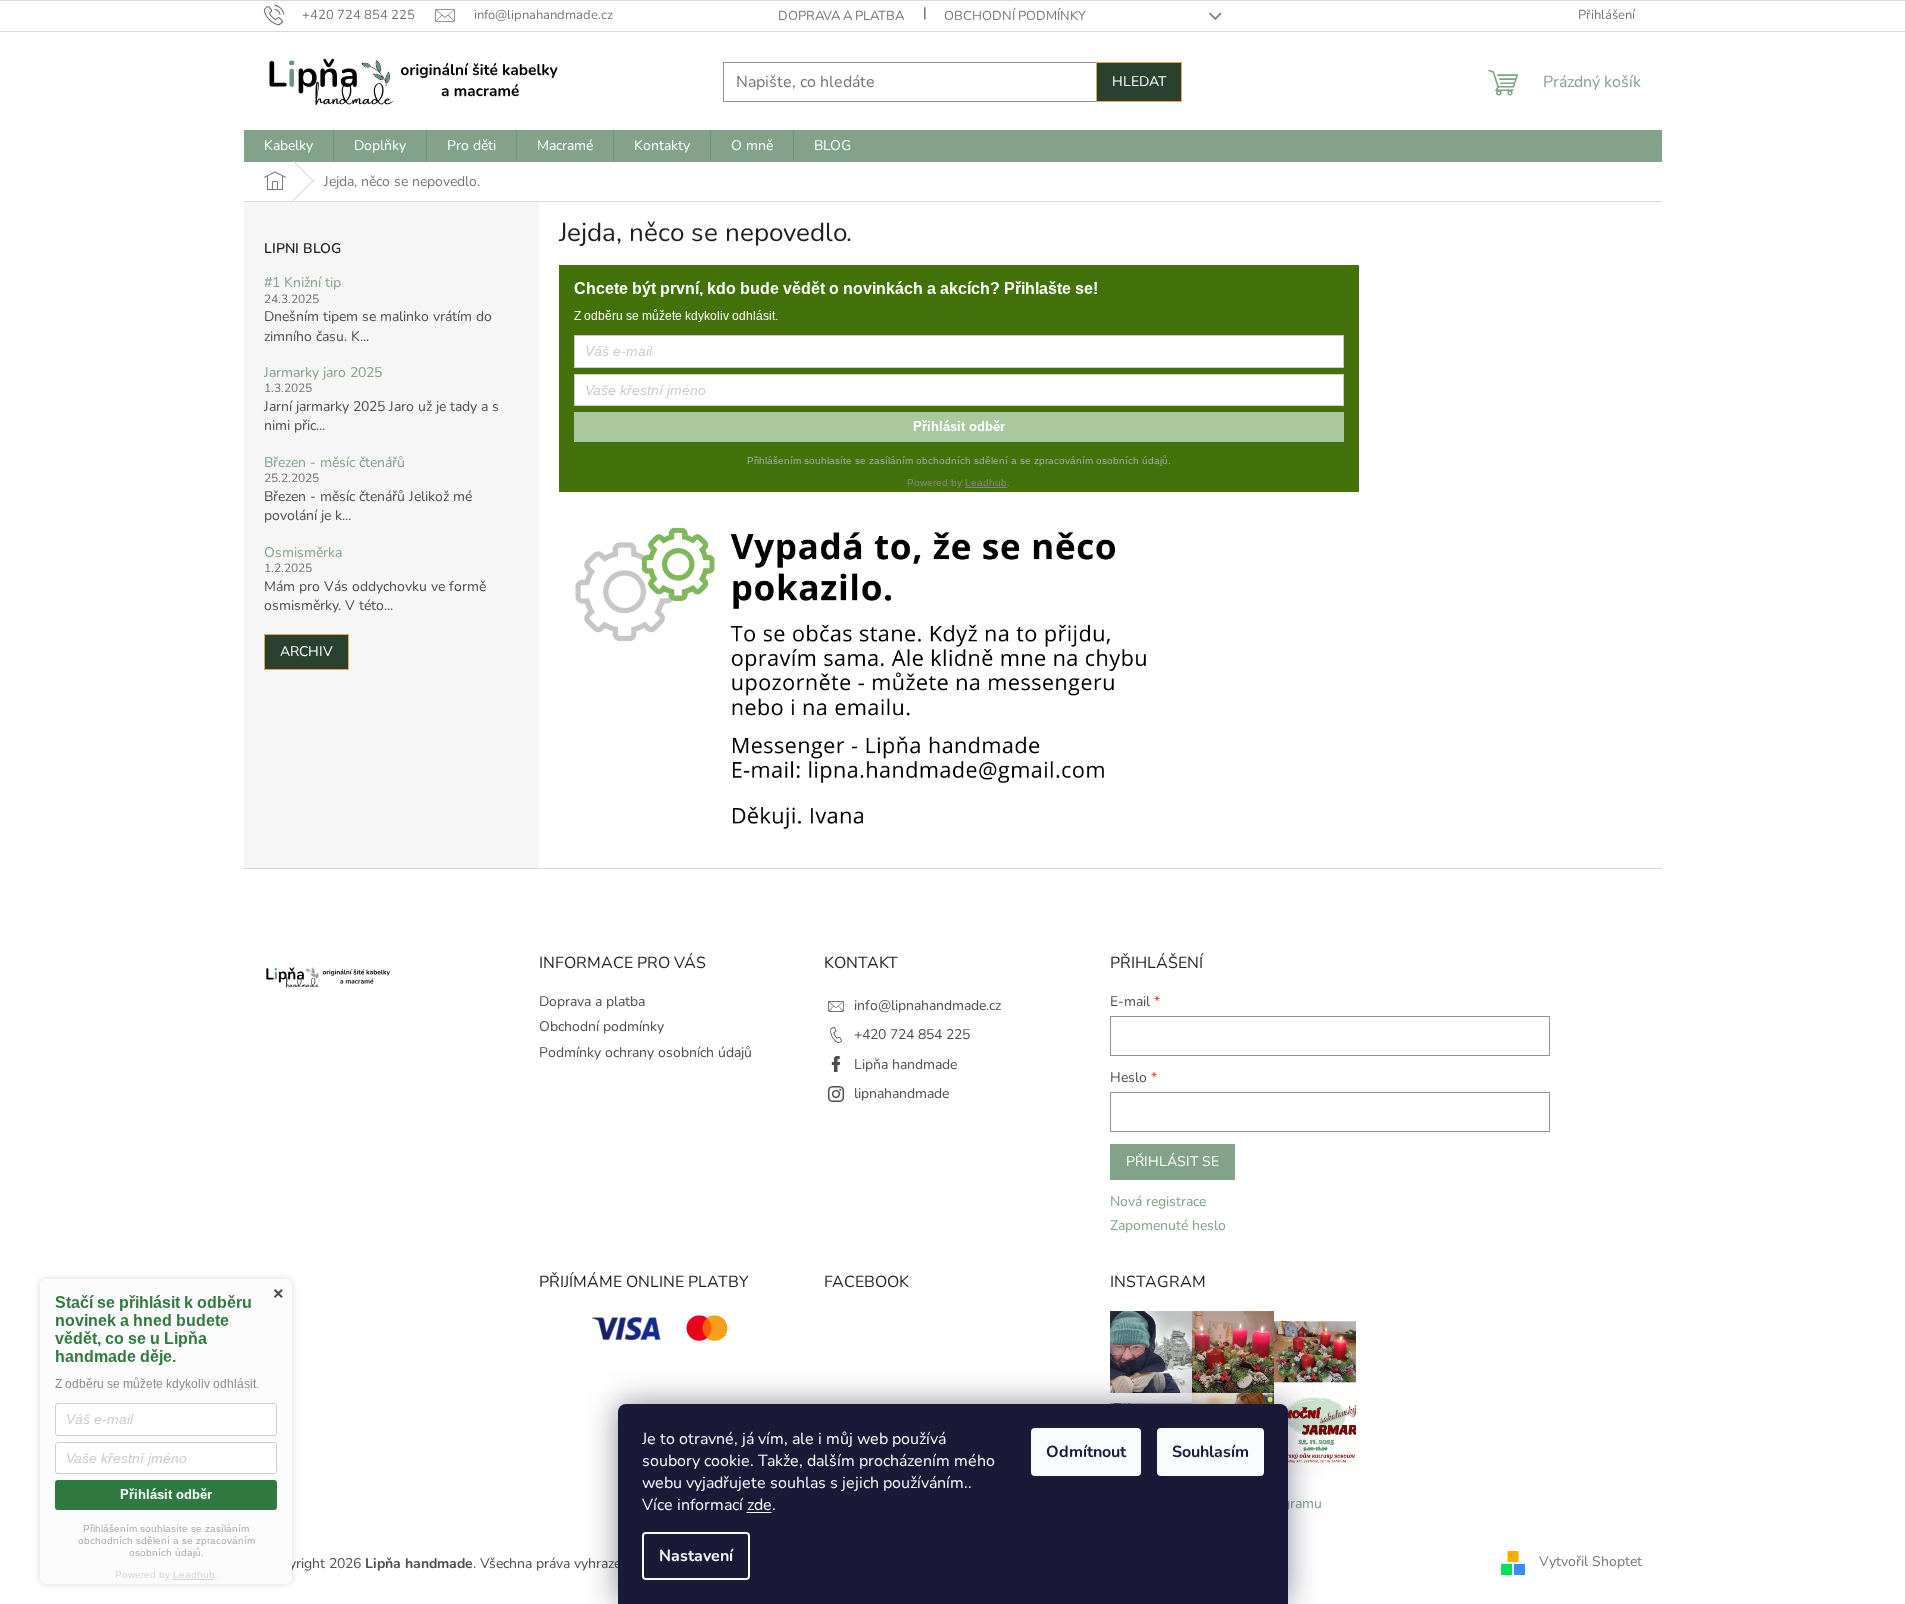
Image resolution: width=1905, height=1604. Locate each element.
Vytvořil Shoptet (1590, 1562)
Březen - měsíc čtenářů (334, 462)
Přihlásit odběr (959, 426)
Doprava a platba (841, 16)
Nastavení (696, 1556)
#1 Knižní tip (302, 282)
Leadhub (986, 482)
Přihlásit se (1172, 1161)
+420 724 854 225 (912, 1034)
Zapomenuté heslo (1168, 1225)
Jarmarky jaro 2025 (323, 372)
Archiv (306, 651)
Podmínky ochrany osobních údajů (645, 1052)
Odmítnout (1086, 1452)
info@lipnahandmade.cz (927, 1005)
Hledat (1139, 81)
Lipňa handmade (905, 1064)
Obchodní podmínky (1015, 16)
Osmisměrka (303, 552)
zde (759, 1505)
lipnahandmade (901, 1093)
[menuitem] (288, 146)
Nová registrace (1158, 1201)
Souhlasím (1210, 1452)
